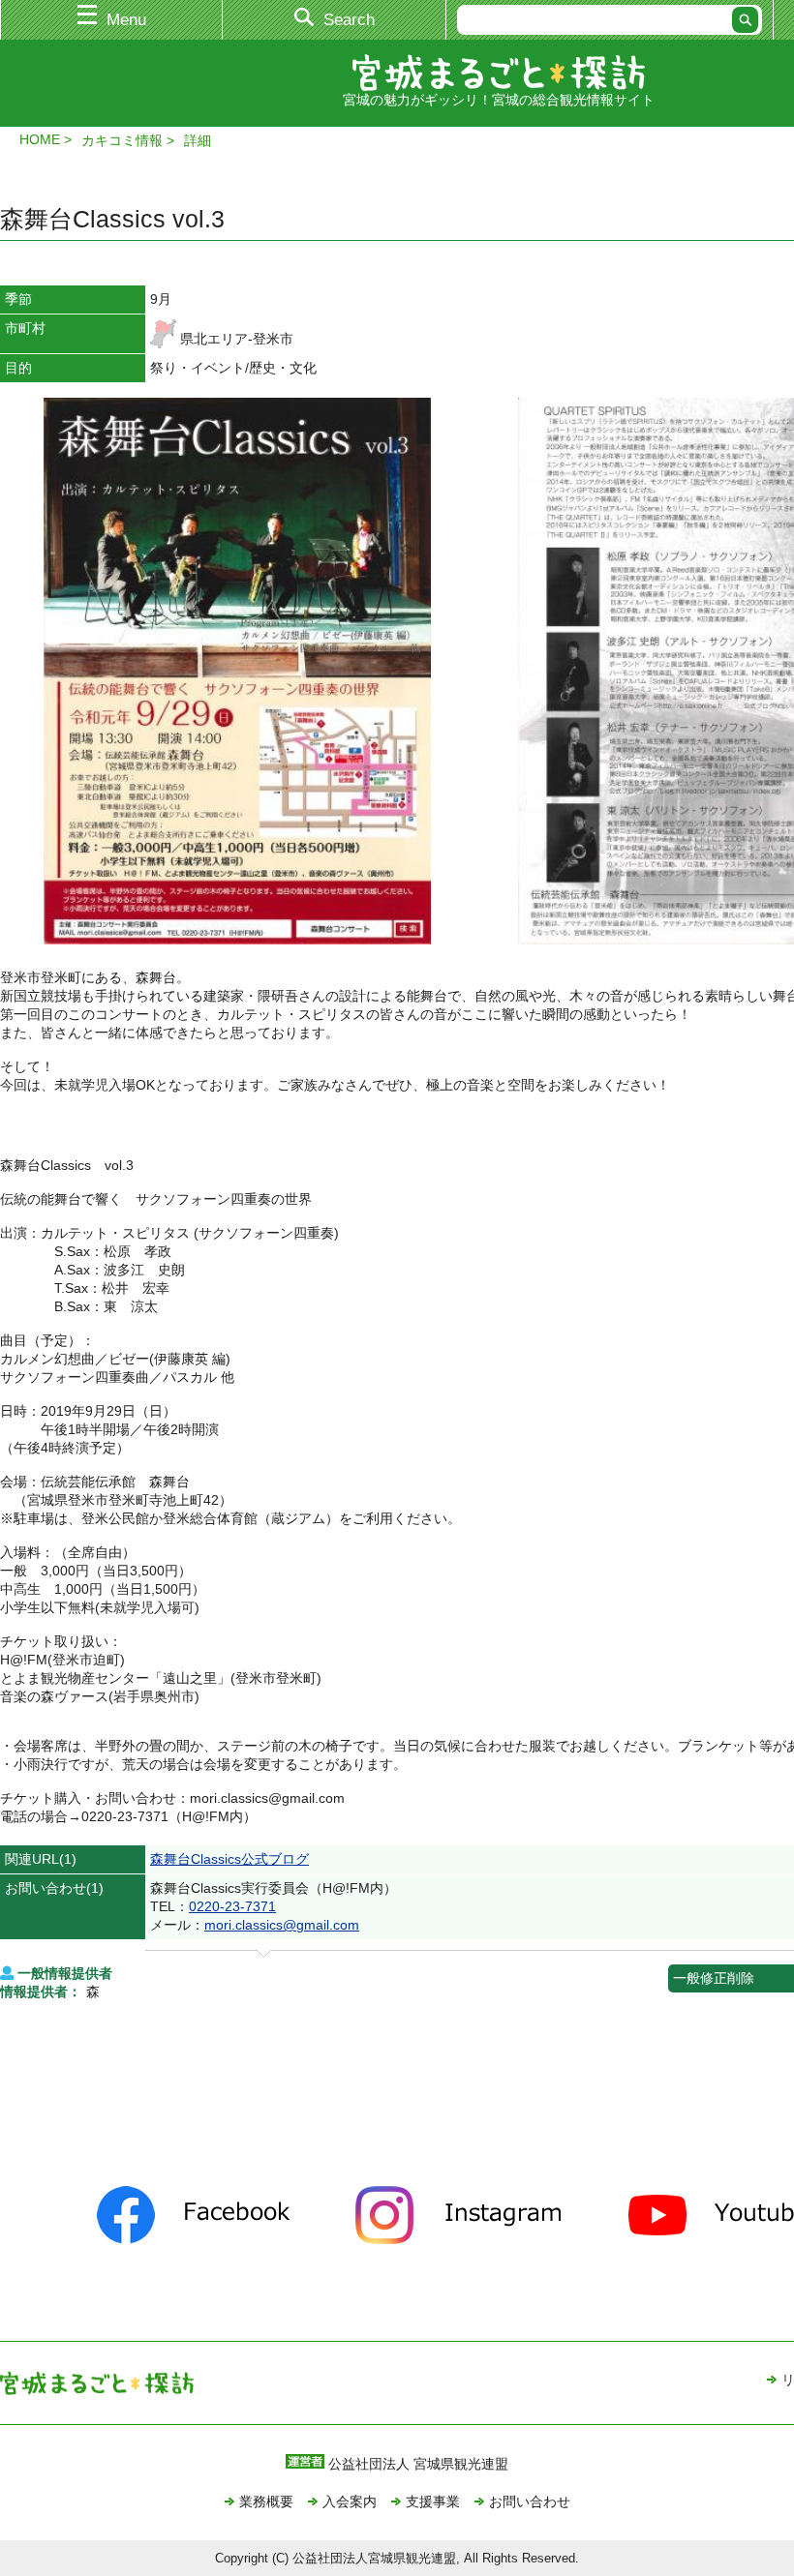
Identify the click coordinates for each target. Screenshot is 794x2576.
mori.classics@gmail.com (282, 1925)
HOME (40, 139)
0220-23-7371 (232, 1906)
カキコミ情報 (122, 140)
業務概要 (266, 2501)
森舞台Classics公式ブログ (229, 1859)
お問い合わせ (530, 2501)
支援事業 (433, 2501)
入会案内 (350, 2501)
